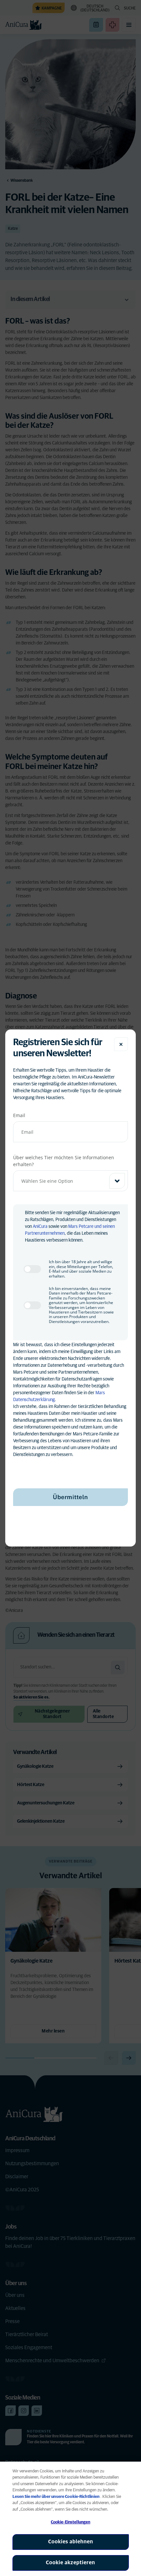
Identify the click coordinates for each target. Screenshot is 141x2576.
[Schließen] (121, 1044)
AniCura (40, 1227)
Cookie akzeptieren (70, 2563)
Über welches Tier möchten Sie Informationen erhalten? (64, 1161)
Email (19, 1115)
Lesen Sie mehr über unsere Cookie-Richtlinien (56, 2497)
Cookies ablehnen (71, 2542)
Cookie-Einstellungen (71, 2522)
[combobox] (70, 1181)
